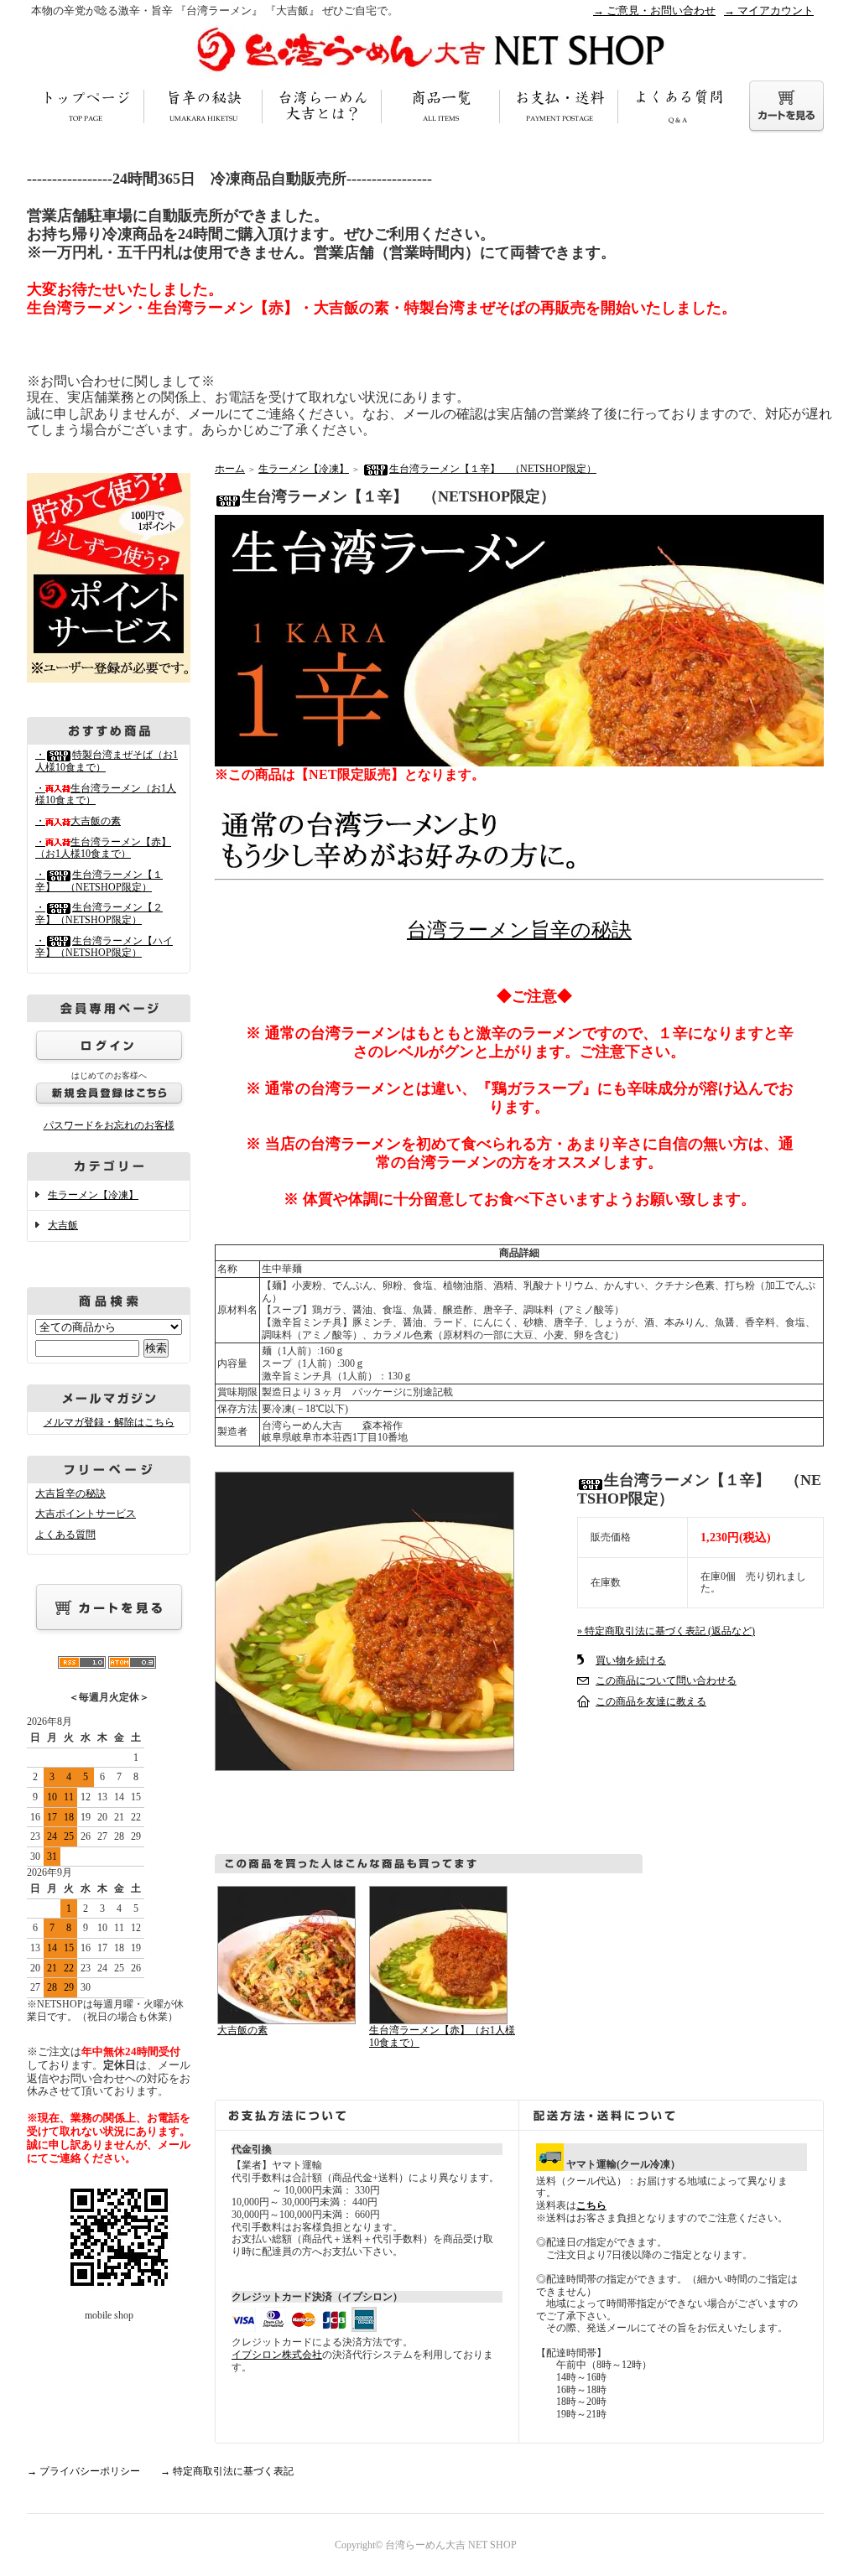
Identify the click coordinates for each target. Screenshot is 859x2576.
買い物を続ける (631, 1660)
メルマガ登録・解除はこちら (109, 1422)
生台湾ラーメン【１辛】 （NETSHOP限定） (493, 469)
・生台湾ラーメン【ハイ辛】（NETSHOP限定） (104, 947)
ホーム (230, 469)
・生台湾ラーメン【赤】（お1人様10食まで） (103, 848)
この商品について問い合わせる (666, 1680)
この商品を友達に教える (651, 1701)
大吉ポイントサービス (86, 1514)
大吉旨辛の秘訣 (70, 1493)
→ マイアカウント (769, 10)
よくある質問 (65, 1535)
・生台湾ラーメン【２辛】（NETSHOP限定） (99, 914)
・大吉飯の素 (78, 821)
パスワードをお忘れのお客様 (109, 1125)
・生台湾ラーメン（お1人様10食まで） (106, 795)
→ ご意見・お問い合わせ (654, 10)
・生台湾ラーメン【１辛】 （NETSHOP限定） (99, 881)
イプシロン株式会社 (277, 2355)
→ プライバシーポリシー (83, 2471)
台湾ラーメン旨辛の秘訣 (519, 930)
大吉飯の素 (242, 2030)
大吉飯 (63, 1225)
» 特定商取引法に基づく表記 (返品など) (666, 1631)
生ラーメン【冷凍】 (93, 1195)
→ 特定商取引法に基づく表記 (227, 2471)
